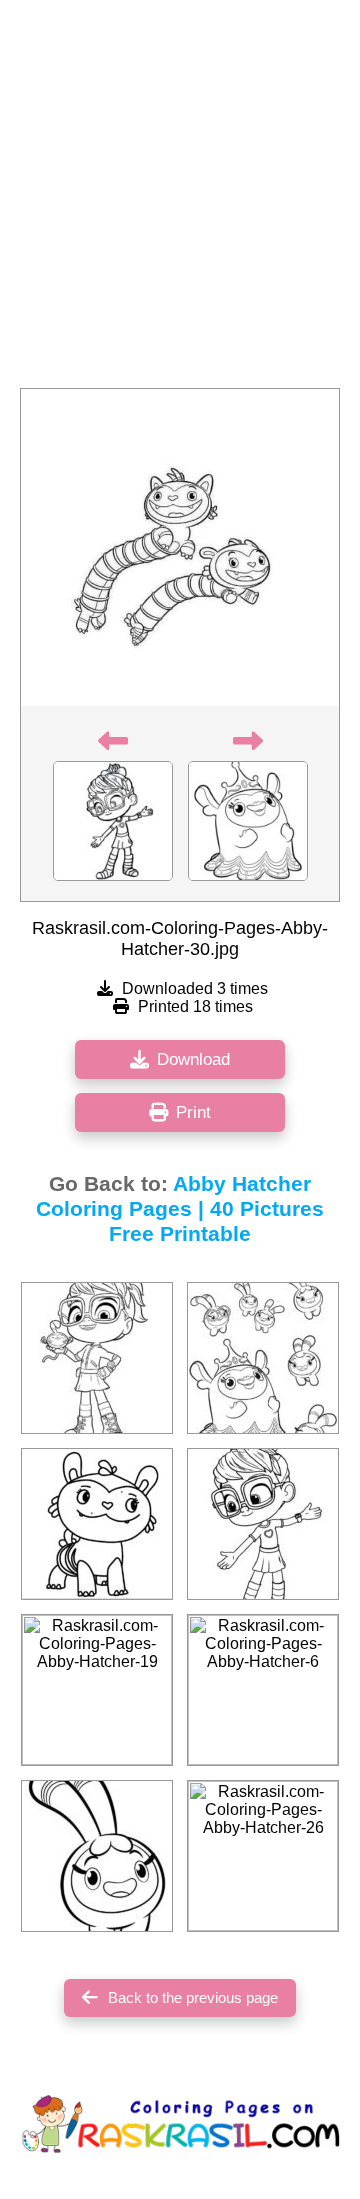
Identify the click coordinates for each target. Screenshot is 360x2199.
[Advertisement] (180, 200)
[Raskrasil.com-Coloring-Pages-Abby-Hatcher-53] (97, 1856)
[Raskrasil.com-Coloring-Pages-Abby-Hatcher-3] (263, 1524)
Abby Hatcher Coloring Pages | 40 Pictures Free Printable (180, 1209)
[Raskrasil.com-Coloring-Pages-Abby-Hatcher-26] (263, 1856)
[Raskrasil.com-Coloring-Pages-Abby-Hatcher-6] (263, 1690)
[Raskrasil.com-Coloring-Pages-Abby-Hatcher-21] (97, 1524)
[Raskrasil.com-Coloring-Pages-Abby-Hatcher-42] (263, 1358)
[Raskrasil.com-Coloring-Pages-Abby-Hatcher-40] (97, 1358)
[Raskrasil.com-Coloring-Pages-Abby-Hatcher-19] (97, 1690)
